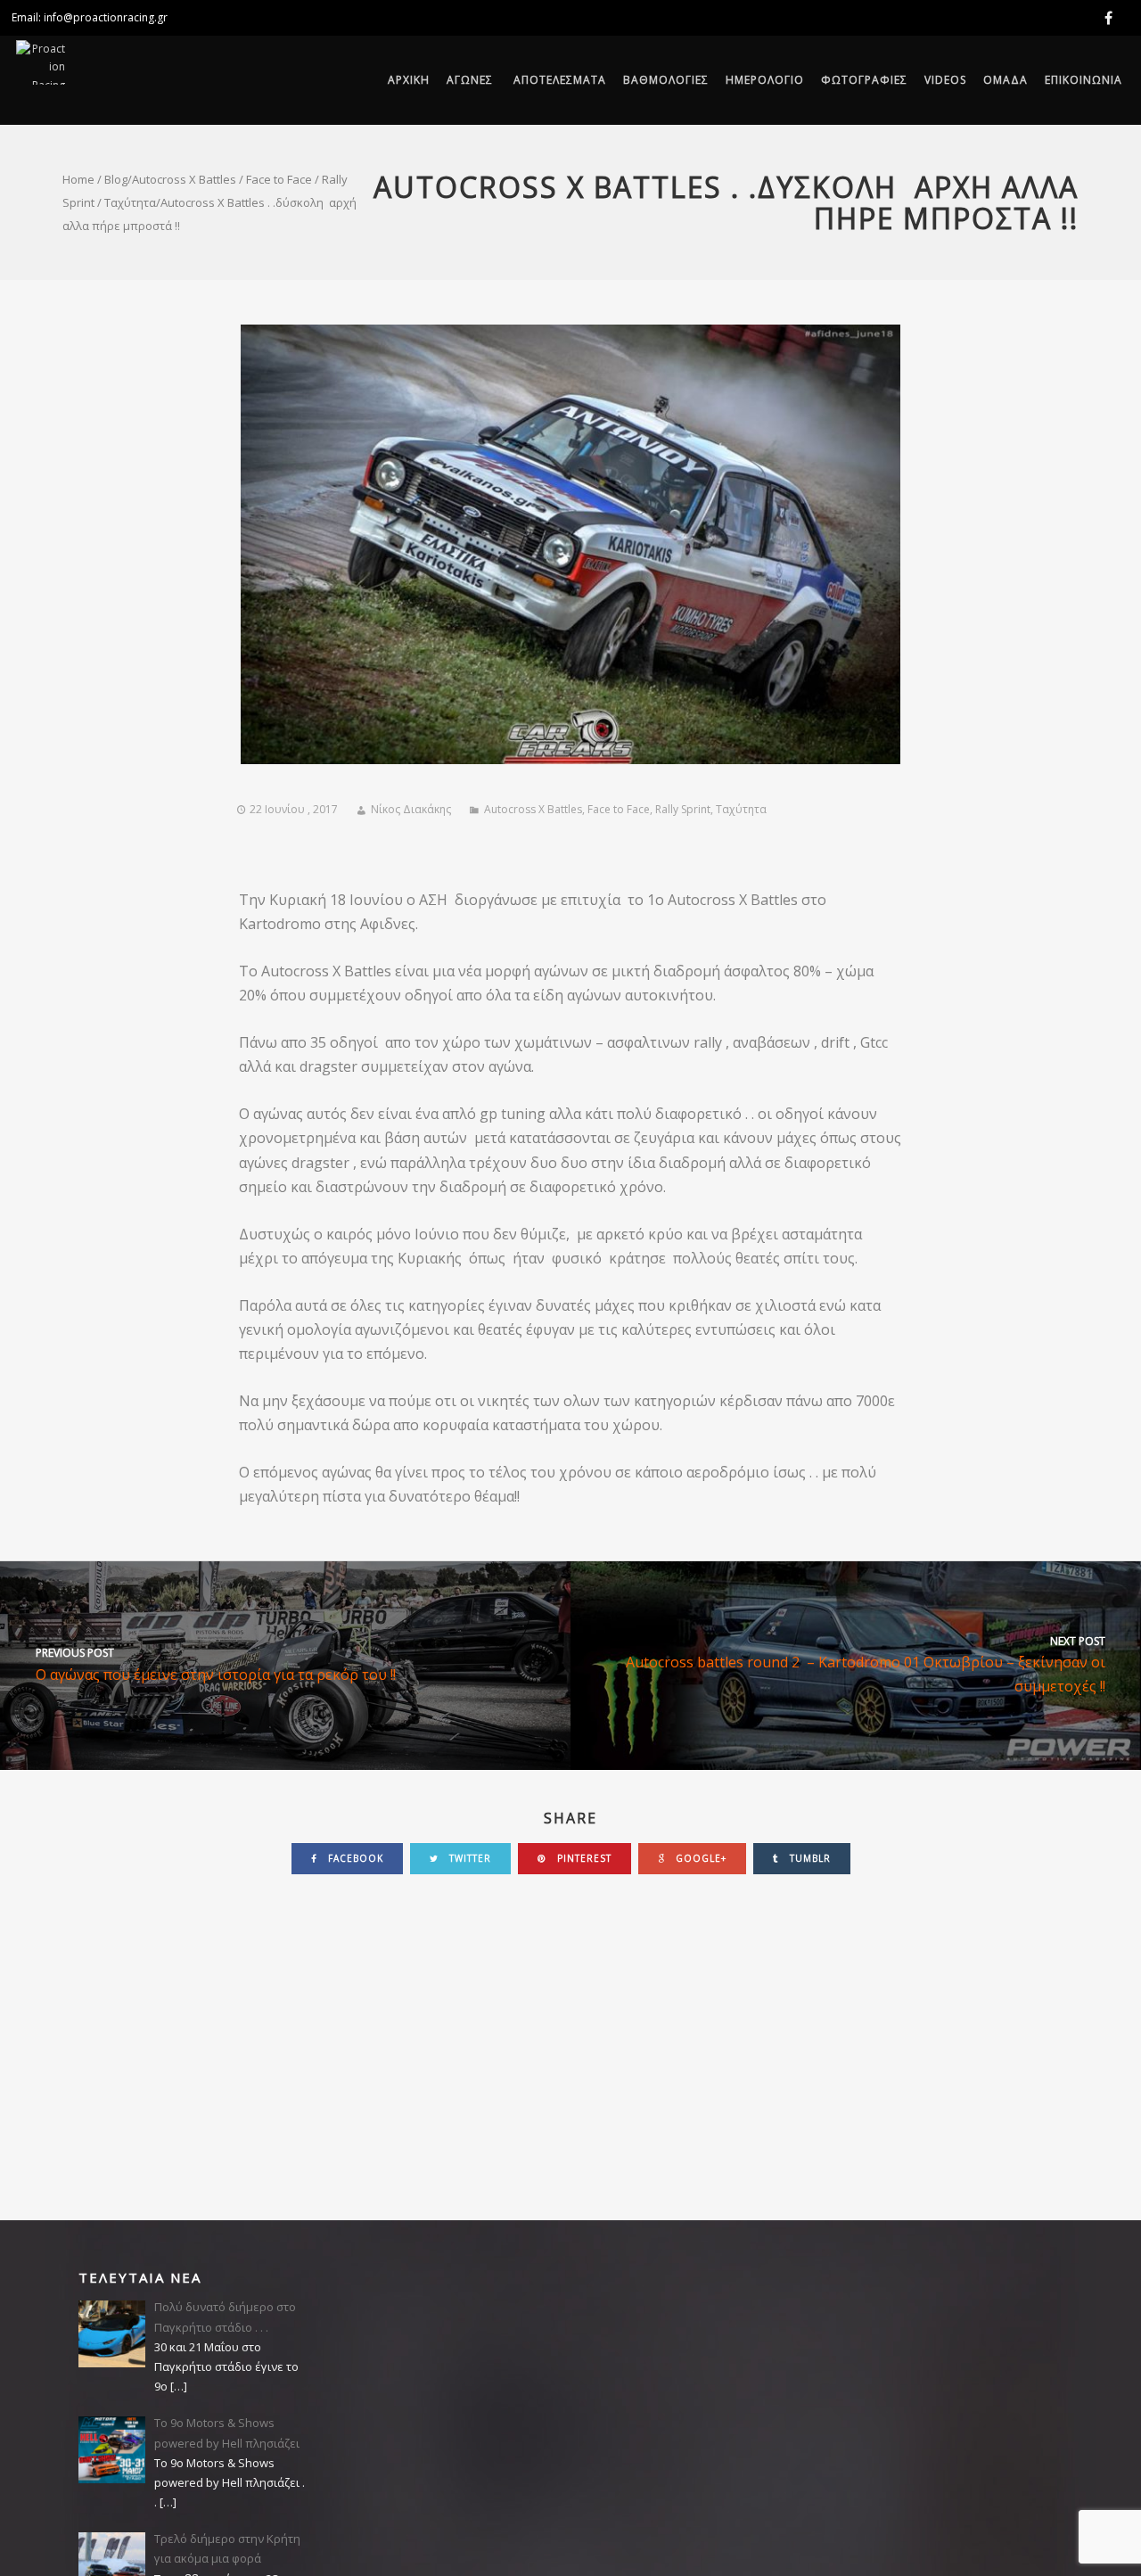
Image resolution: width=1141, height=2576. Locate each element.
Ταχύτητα (130, 202)
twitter (468, 1858)
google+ (699, 1858)
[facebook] (1112, 18)
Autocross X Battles (184, 179)
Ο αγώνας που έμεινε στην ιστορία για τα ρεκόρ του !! (216, 1664)
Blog (116, 179)
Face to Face (279, 179)
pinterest (583, 1858)
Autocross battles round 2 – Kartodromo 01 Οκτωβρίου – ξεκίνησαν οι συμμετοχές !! (866, 1665)
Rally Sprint (683, 809)
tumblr (809, 1858)
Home (78, 179)
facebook (354, 1858)
